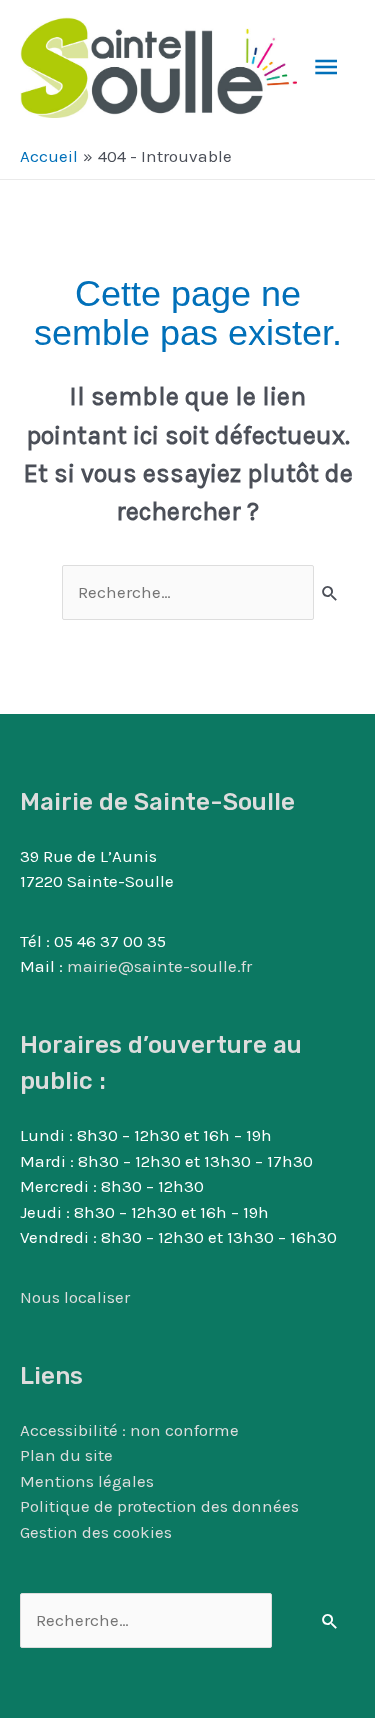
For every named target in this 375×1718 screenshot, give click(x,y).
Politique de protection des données (159, 1506)
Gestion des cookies (96, 1532)
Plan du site (66, 1455)
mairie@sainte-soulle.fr (159, 966)
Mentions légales (87, 1481)
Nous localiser (75, 1297)
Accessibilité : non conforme (129, 1430)
